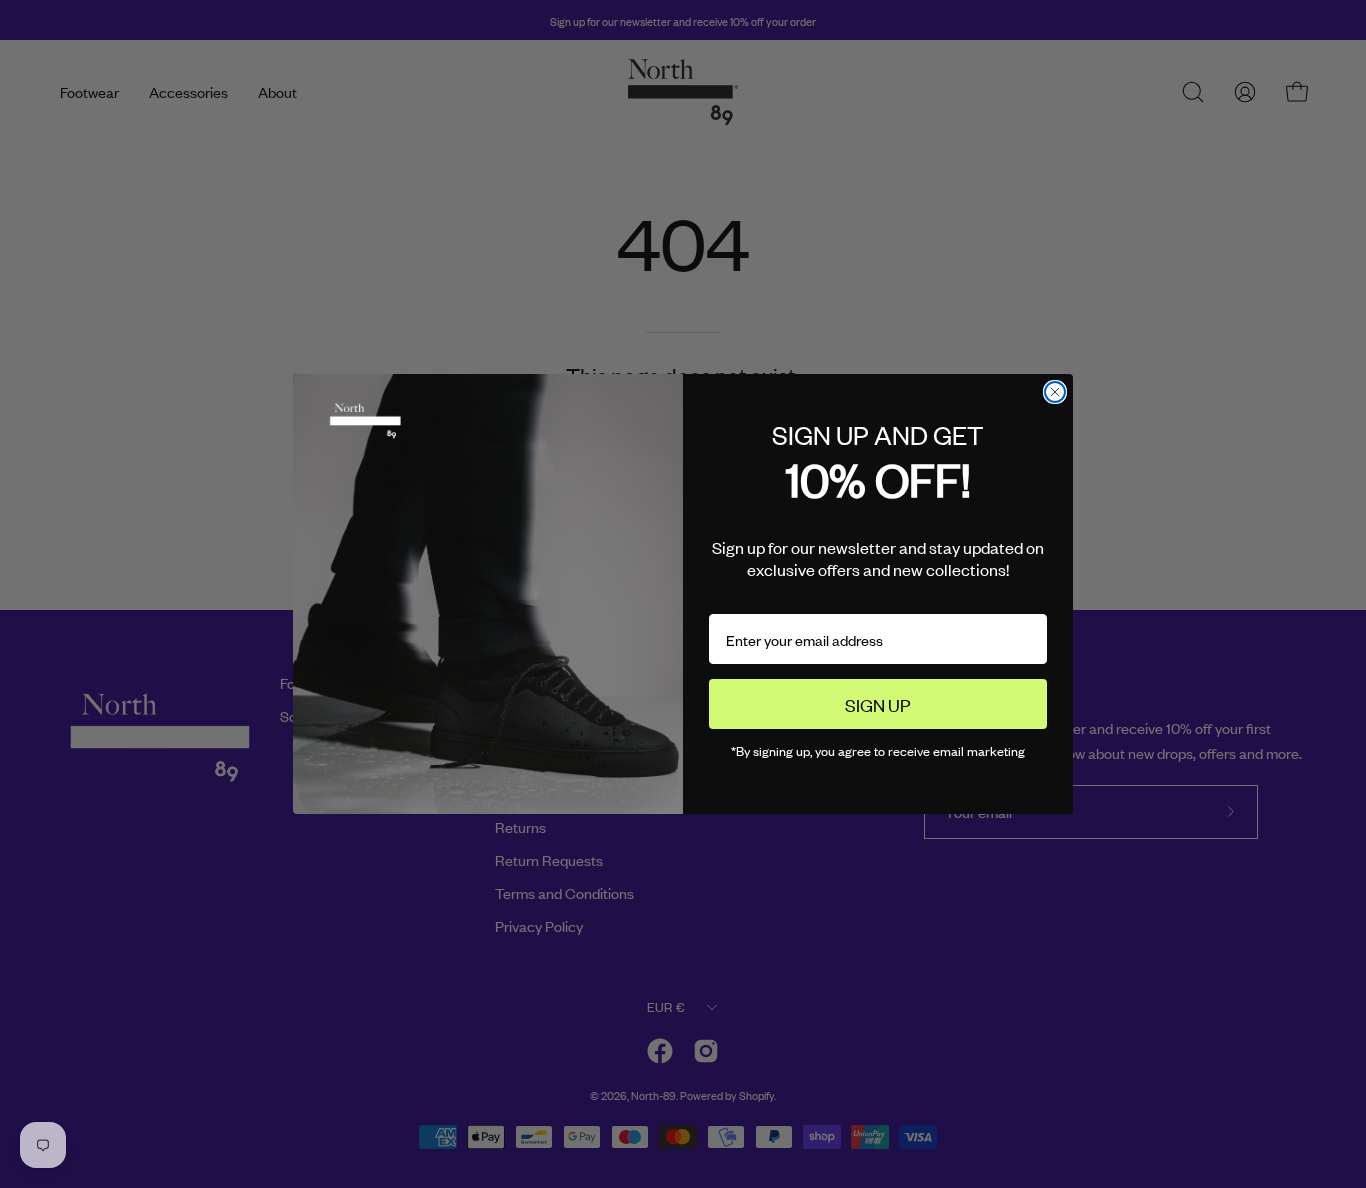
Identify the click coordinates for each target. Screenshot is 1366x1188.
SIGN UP (878, 704)
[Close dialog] (1055, 392)
